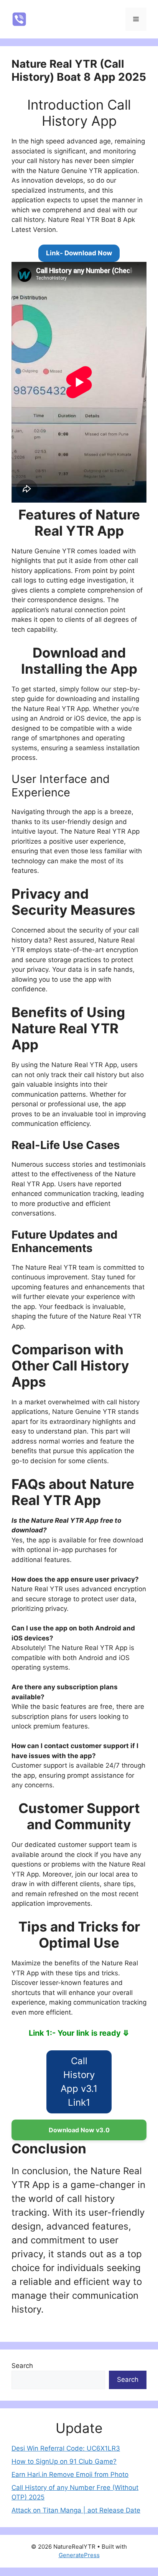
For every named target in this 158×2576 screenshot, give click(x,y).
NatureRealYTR (69, 19)
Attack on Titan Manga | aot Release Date (76, 2510)
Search (22, 2366)
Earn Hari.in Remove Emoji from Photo (70, 2474)
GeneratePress (79, 2555)
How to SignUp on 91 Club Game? (64, 2461)
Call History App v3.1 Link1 (79, 2082)
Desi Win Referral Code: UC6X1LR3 (66, 2448)
